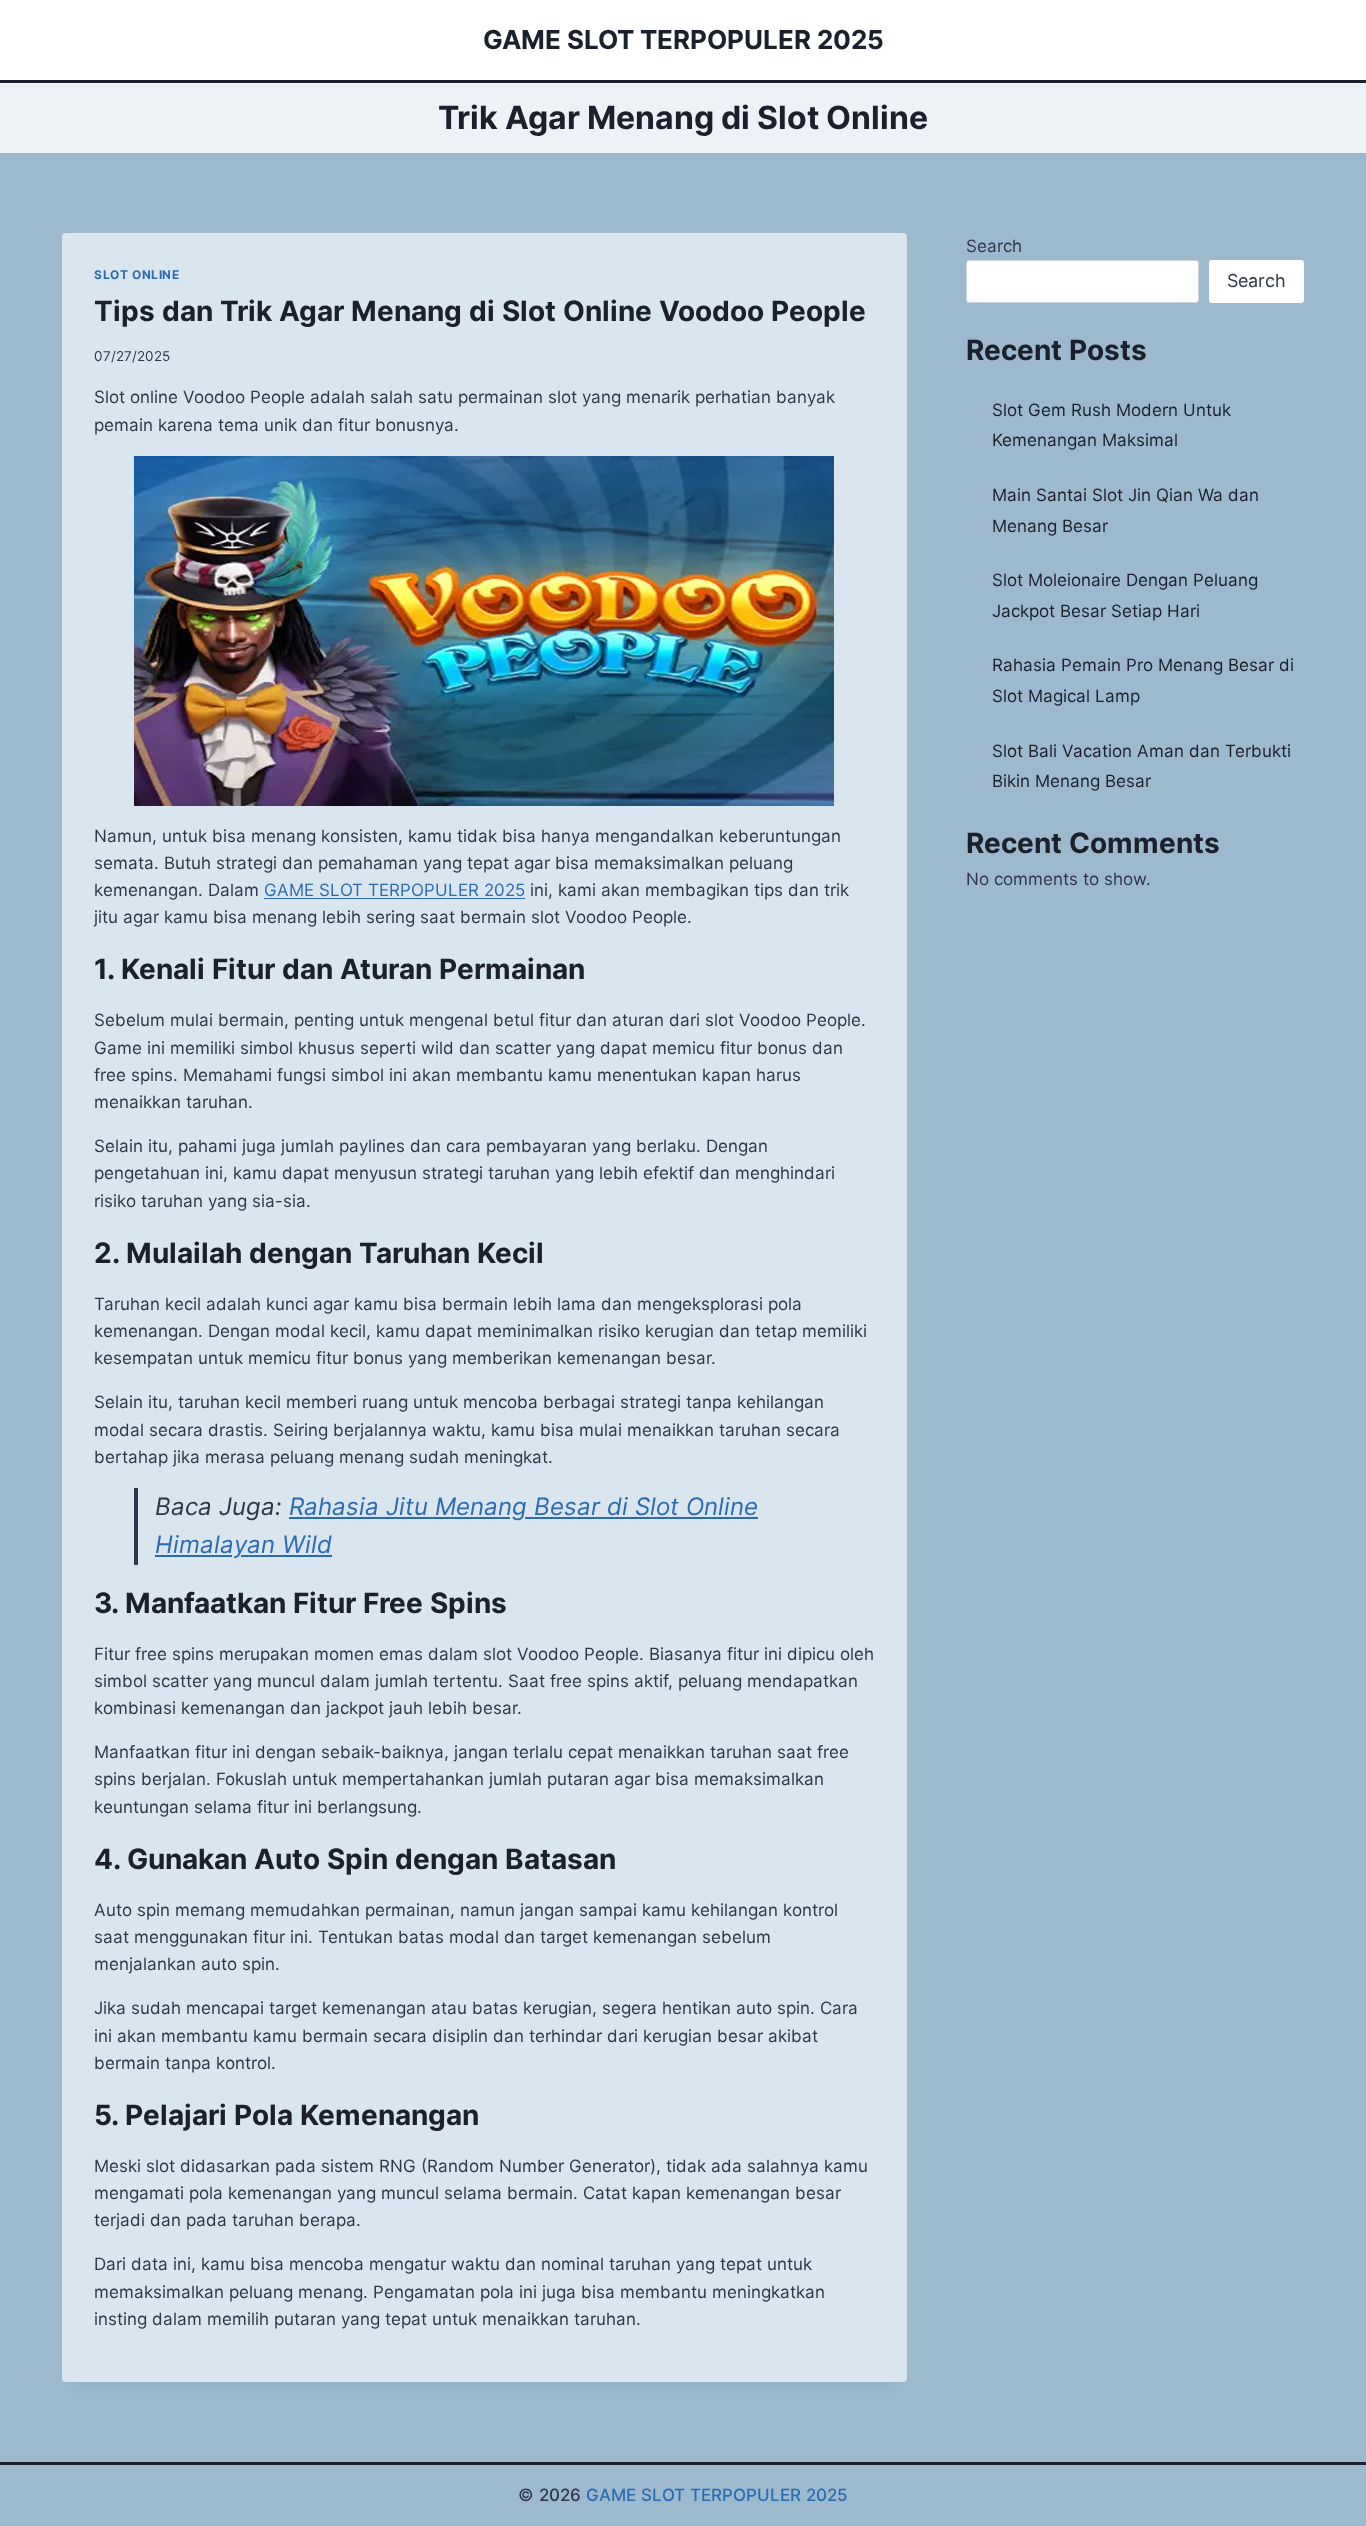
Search (994, 246)
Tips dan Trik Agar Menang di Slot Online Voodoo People (480, 311)
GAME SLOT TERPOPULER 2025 (717, 2495)
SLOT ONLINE (137, 274)
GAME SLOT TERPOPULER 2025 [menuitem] (394, 890)
